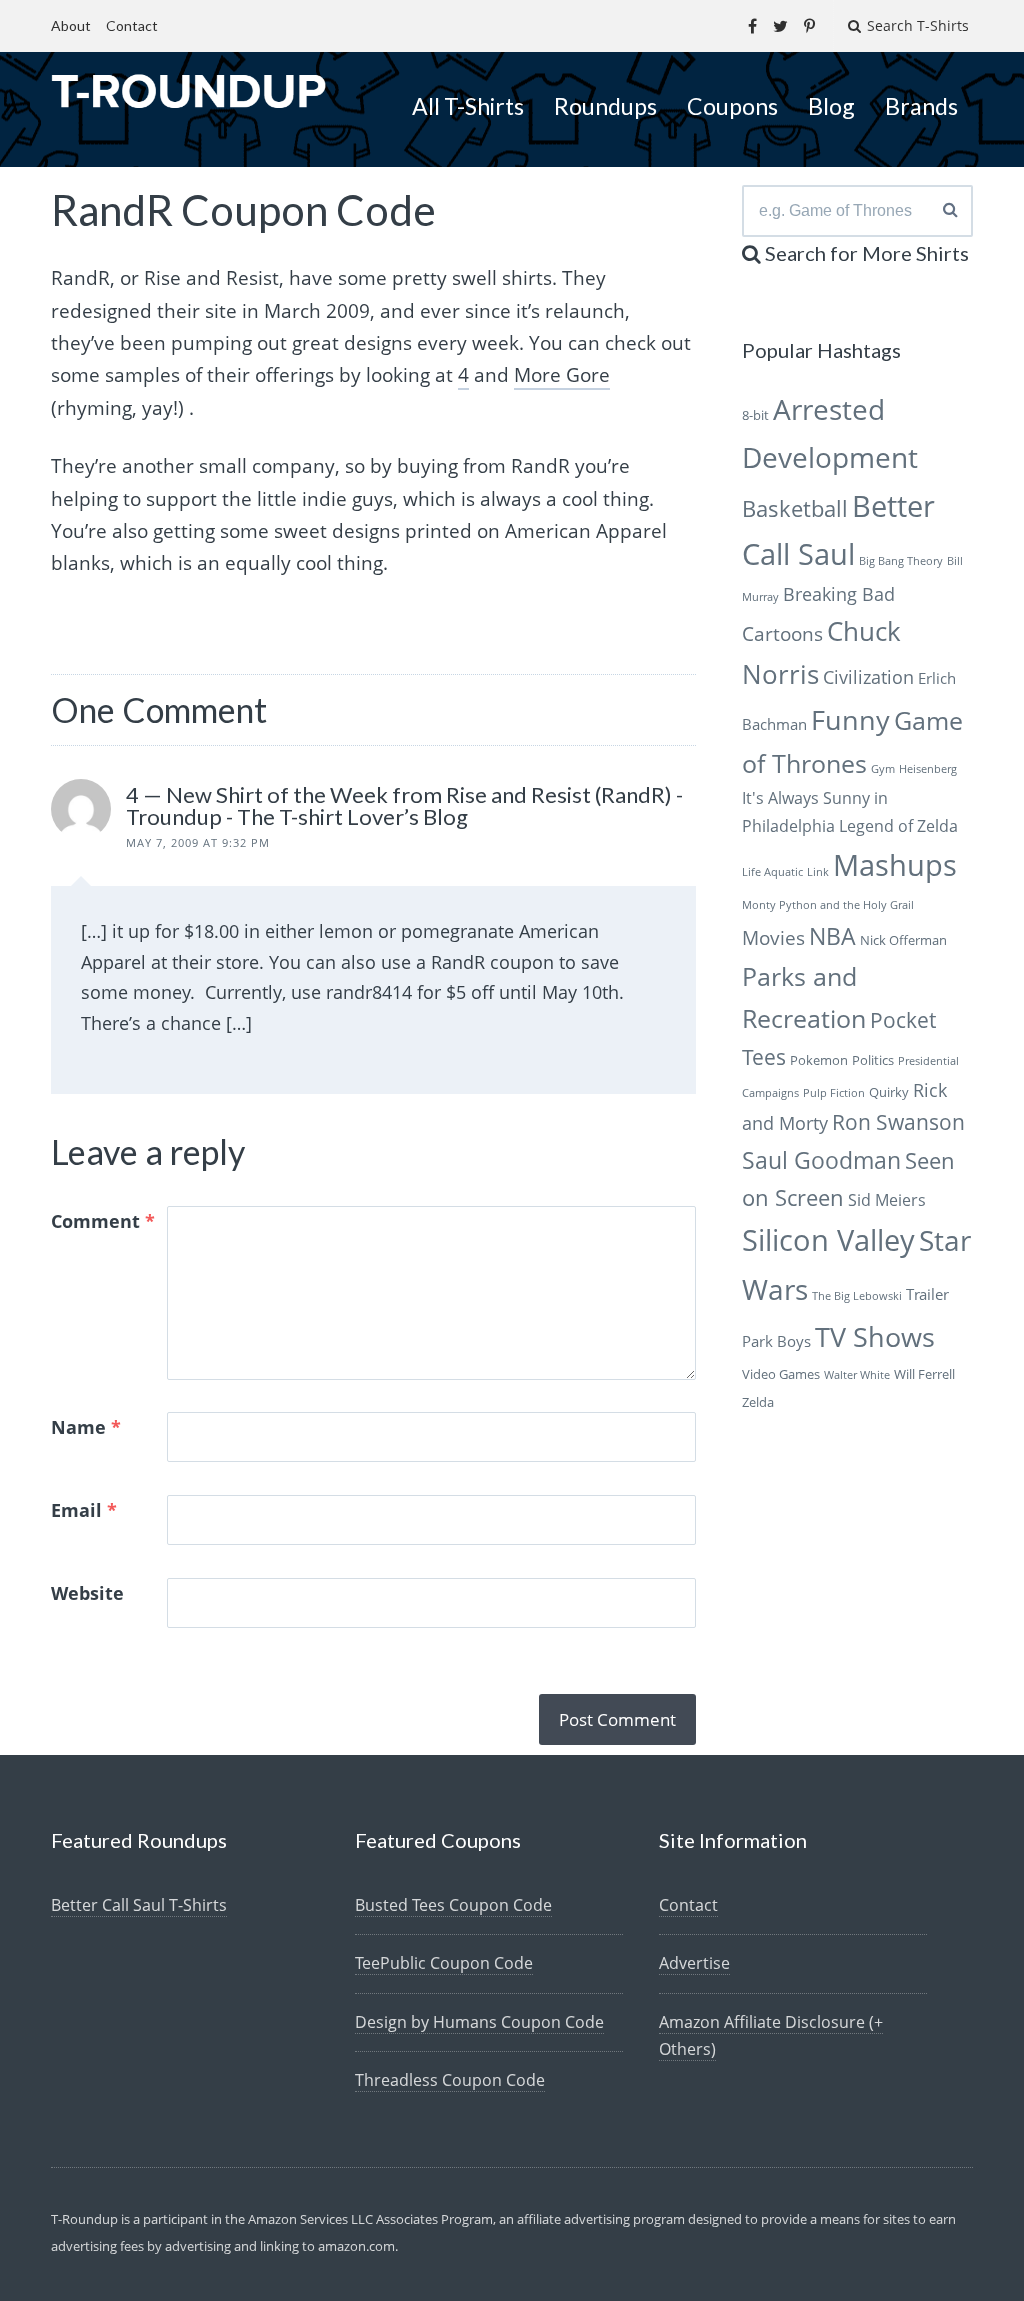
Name (86, 1427)
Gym (883, 769)
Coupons (732, 106)
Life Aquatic (772, 872)
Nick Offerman (903, 940)
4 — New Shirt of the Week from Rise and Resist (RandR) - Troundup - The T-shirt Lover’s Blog (404, 805)
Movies (773, 937)
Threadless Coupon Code (450, 2080)
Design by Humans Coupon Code (479, 2022)
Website (87, 1593)
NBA (832, 936)
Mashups (895, 864)
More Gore (562, 375)
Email (84, 1510)
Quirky (889, 1092)
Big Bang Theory (901, 561)
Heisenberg (928, 769)
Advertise (694, 1963)
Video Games (781, 1374)
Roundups (605, 106)
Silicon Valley (828, 1240)
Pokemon (819, 1060)
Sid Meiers (887, 1200)
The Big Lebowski (857, 1296)
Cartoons (782, 633)
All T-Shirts (468, 106)
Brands (921, 106)
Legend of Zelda (898, 826)
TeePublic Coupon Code (444, 1963)
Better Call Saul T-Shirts (139, 1905)
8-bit (755, 415)
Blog (831, 106)
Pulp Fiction (834, 1093)
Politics (873, 1060)
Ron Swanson (898, 1122)
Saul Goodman (821, 1160)
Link (818, 872)
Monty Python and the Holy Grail (828, 905)
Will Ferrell (924, 1374)
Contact (132, 25)
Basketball (795, 508)
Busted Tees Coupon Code (453, 1905)
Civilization (868, 677)
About (71, 25)
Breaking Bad (839, 594)
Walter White (857, 1375)
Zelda (758, 1402)
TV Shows (875, 1336)
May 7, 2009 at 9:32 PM (198, 842)
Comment (103, 1221)
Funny (850, 719)
